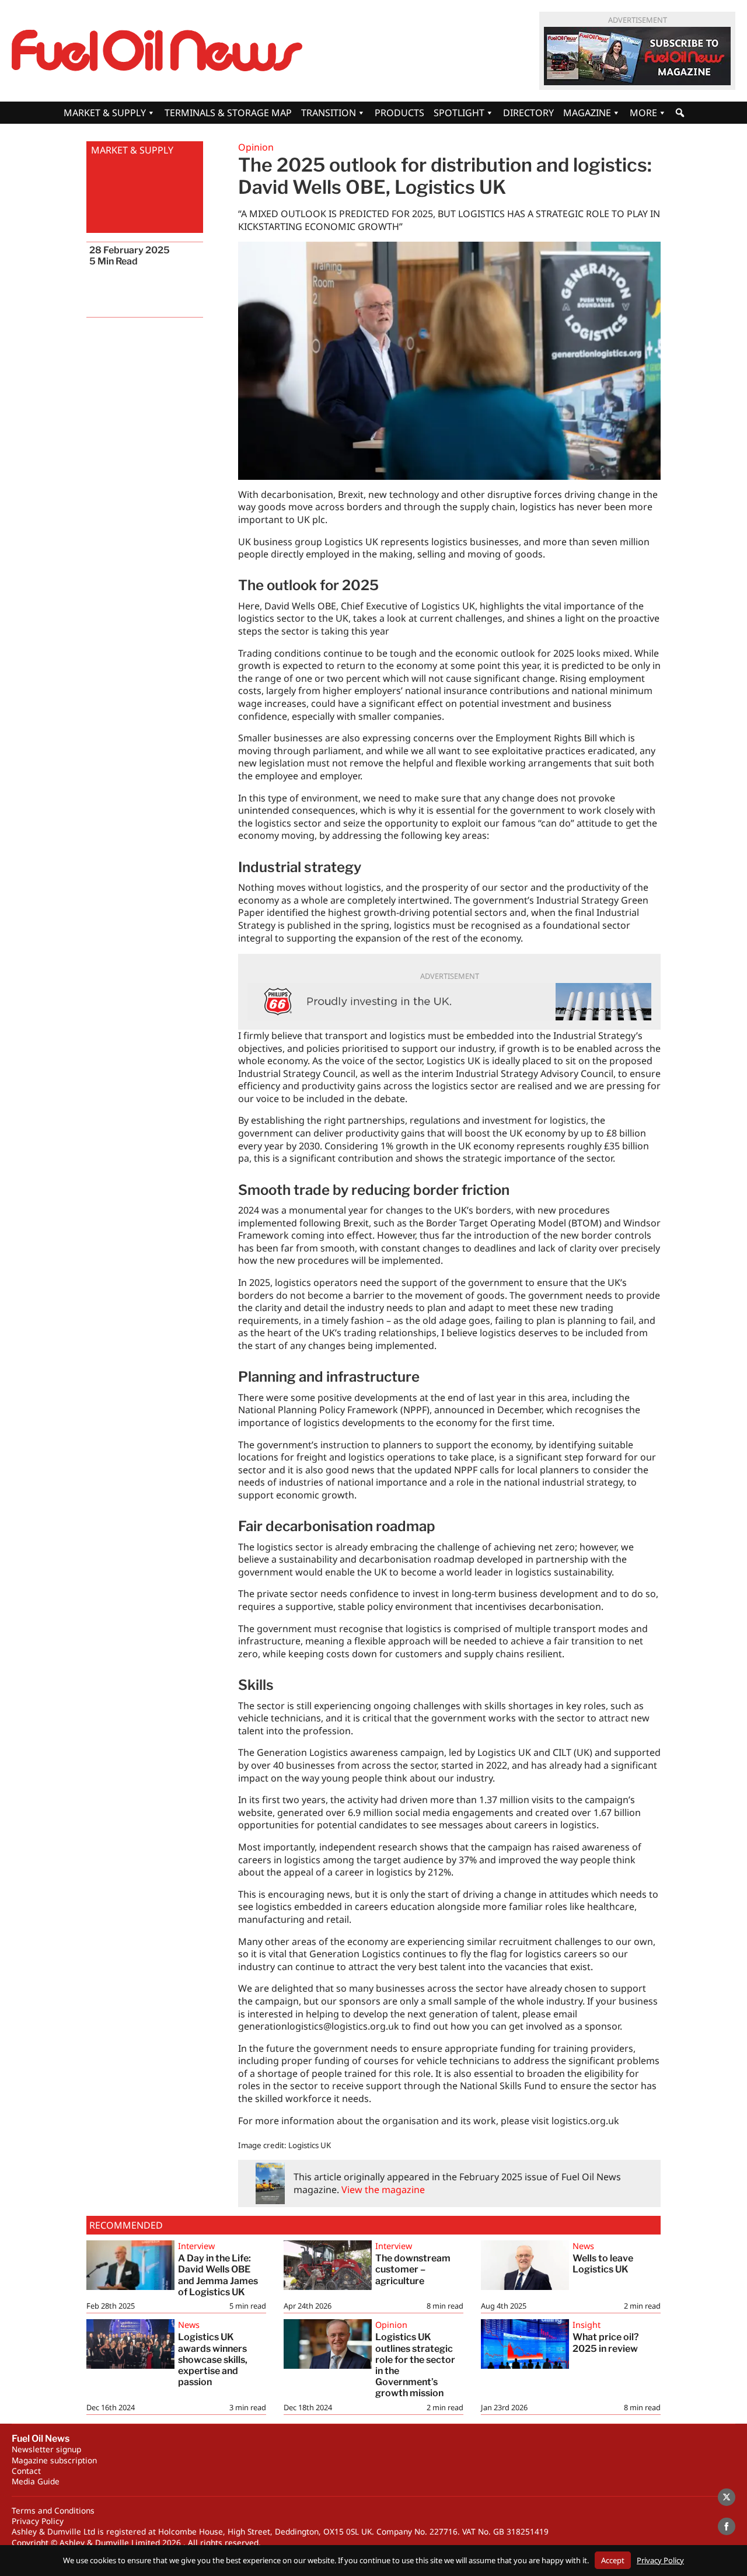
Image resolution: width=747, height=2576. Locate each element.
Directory (528, 113)
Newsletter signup (46, 2449)
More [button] (643, 113)
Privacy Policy (38, 2521)
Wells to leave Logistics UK (603, 2264)
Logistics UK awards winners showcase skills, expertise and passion (213, 2359)
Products (399, 113)
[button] (680, 113)
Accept (613, 2560)
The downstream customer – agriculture (413, 2269)
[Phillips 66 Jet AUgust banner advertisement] (449, 1002)
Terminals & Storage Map (228, 113)
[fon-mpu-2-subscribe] (637, 56)
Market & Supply (105, 113)
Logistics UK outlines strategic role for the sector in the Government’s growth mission (415, 2365)
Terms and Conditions (53, 2510)
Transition (329, 113)
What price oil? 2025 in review (606, 2343)
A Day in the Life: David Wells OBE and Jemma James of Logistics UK (218, 2275)
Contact (26, 2471)
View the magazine (383, 2190)
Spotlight (459, 113)
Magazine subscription (54, 2460)
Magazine (587, 113)
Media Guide (36, 2481)
